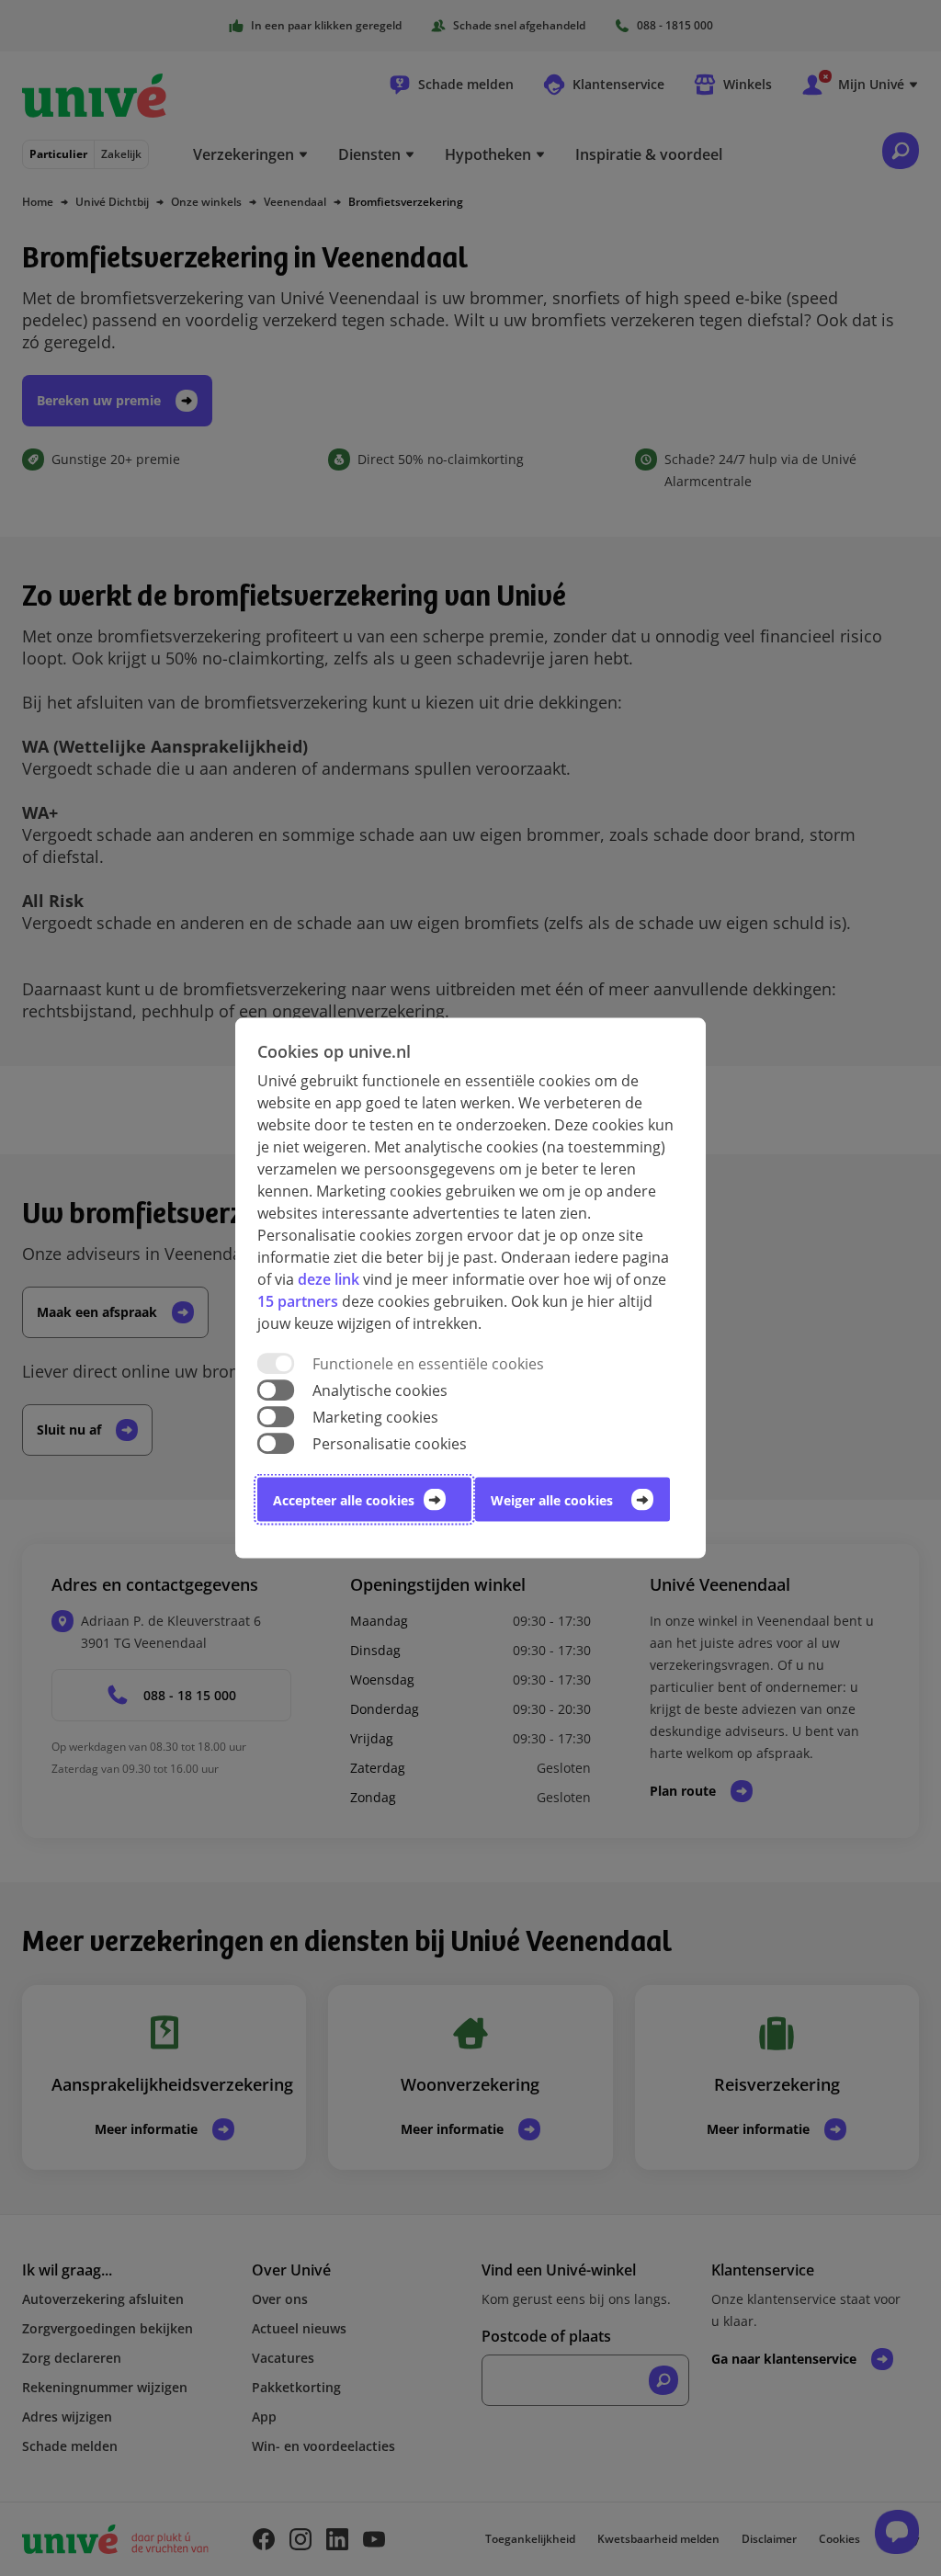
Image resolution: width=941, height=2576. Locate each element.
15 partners (298, 1300)
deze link (329, 1278)
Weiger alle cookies (552, 1500)
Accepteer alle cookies (344, 1500)
